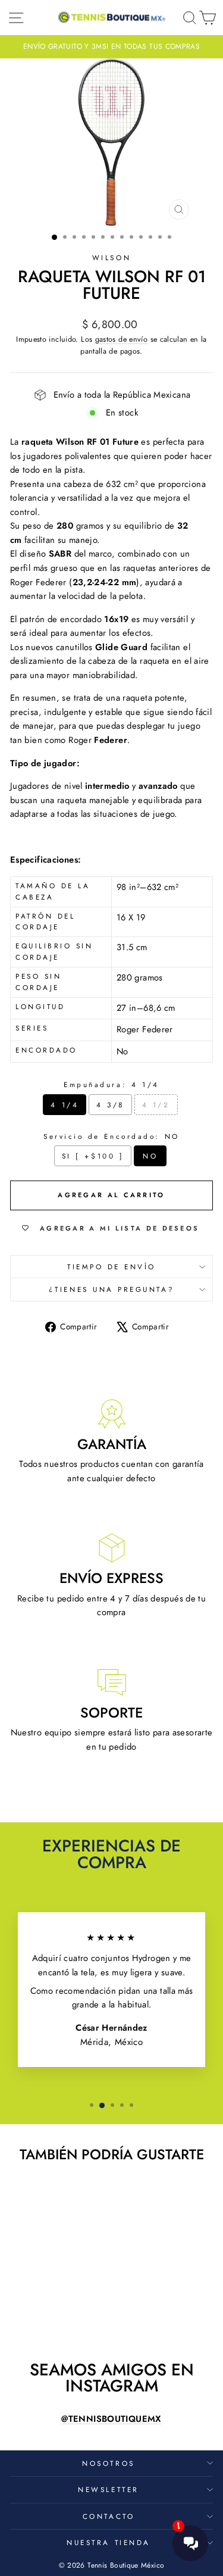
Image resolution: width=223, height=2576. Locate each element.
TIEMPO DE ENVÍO (111, 1267)
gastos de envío (122, 339)
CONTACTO (109, 2516)
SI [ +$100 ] (93, 1156)
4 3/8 (110, 1105)
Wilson (111, 257)
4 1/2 (156, 1105)
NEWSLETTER (108, 2489)
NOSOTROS (108, 2463)
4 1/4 (65, 1105)
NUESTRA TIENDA (108, 2542)
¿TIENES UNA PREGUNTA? (111, 1289)
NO (150, 1156)
